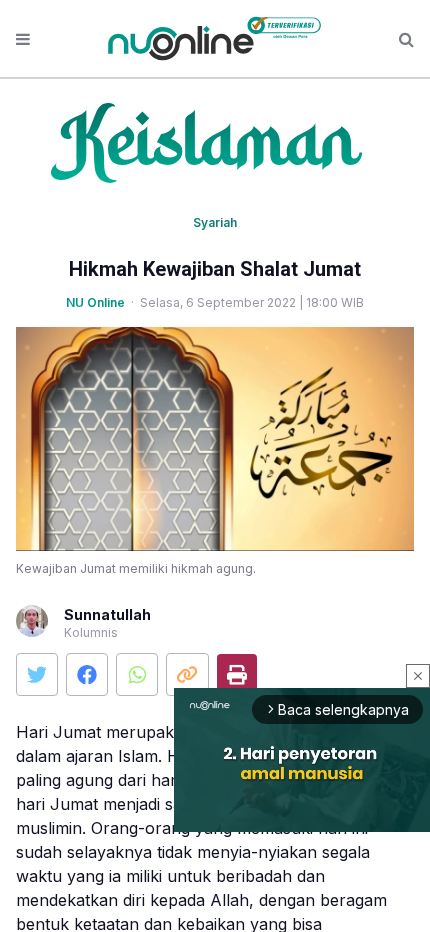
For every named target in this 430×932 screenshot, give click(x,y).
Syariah (215, 222)
